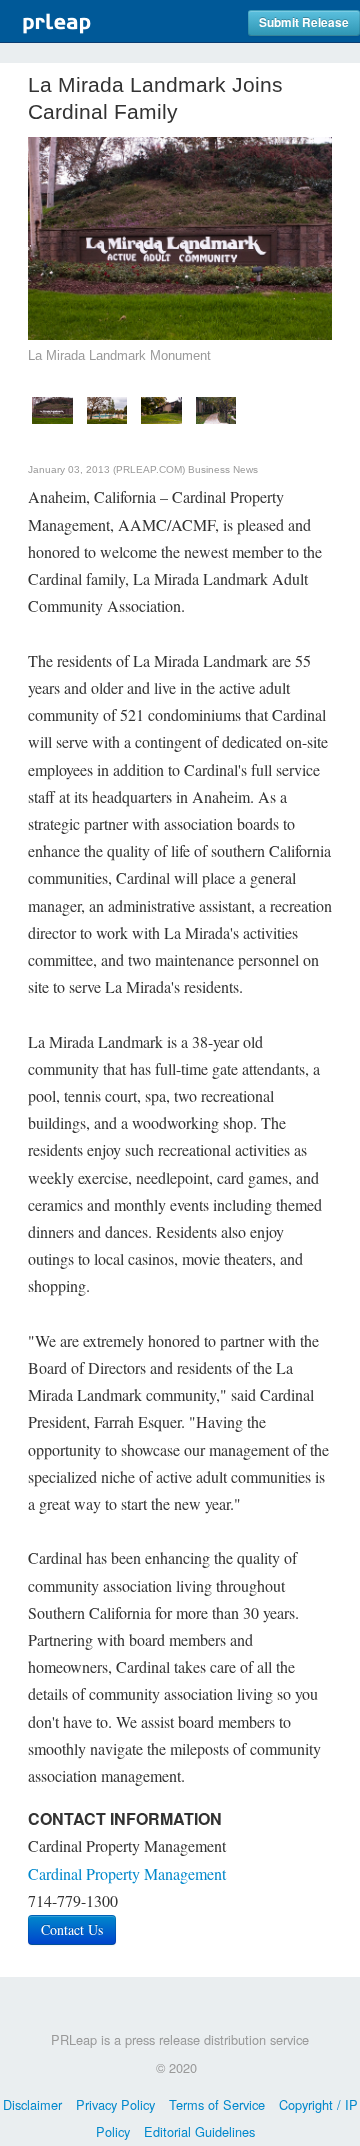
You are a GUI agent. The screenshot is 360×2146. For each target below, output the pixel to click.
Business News (223, 469)
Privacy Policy (115, 2104)
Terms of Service (217, 2104)
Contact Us (72, 1929)
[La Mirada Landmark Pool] (107, 407)
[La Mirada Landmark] (161, 407)
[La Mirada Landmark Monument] (52, 407)
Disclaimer (32, 2104)
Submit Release (304, 22)
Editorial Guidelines (199, 2131)
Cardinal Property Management (127, 1873)
